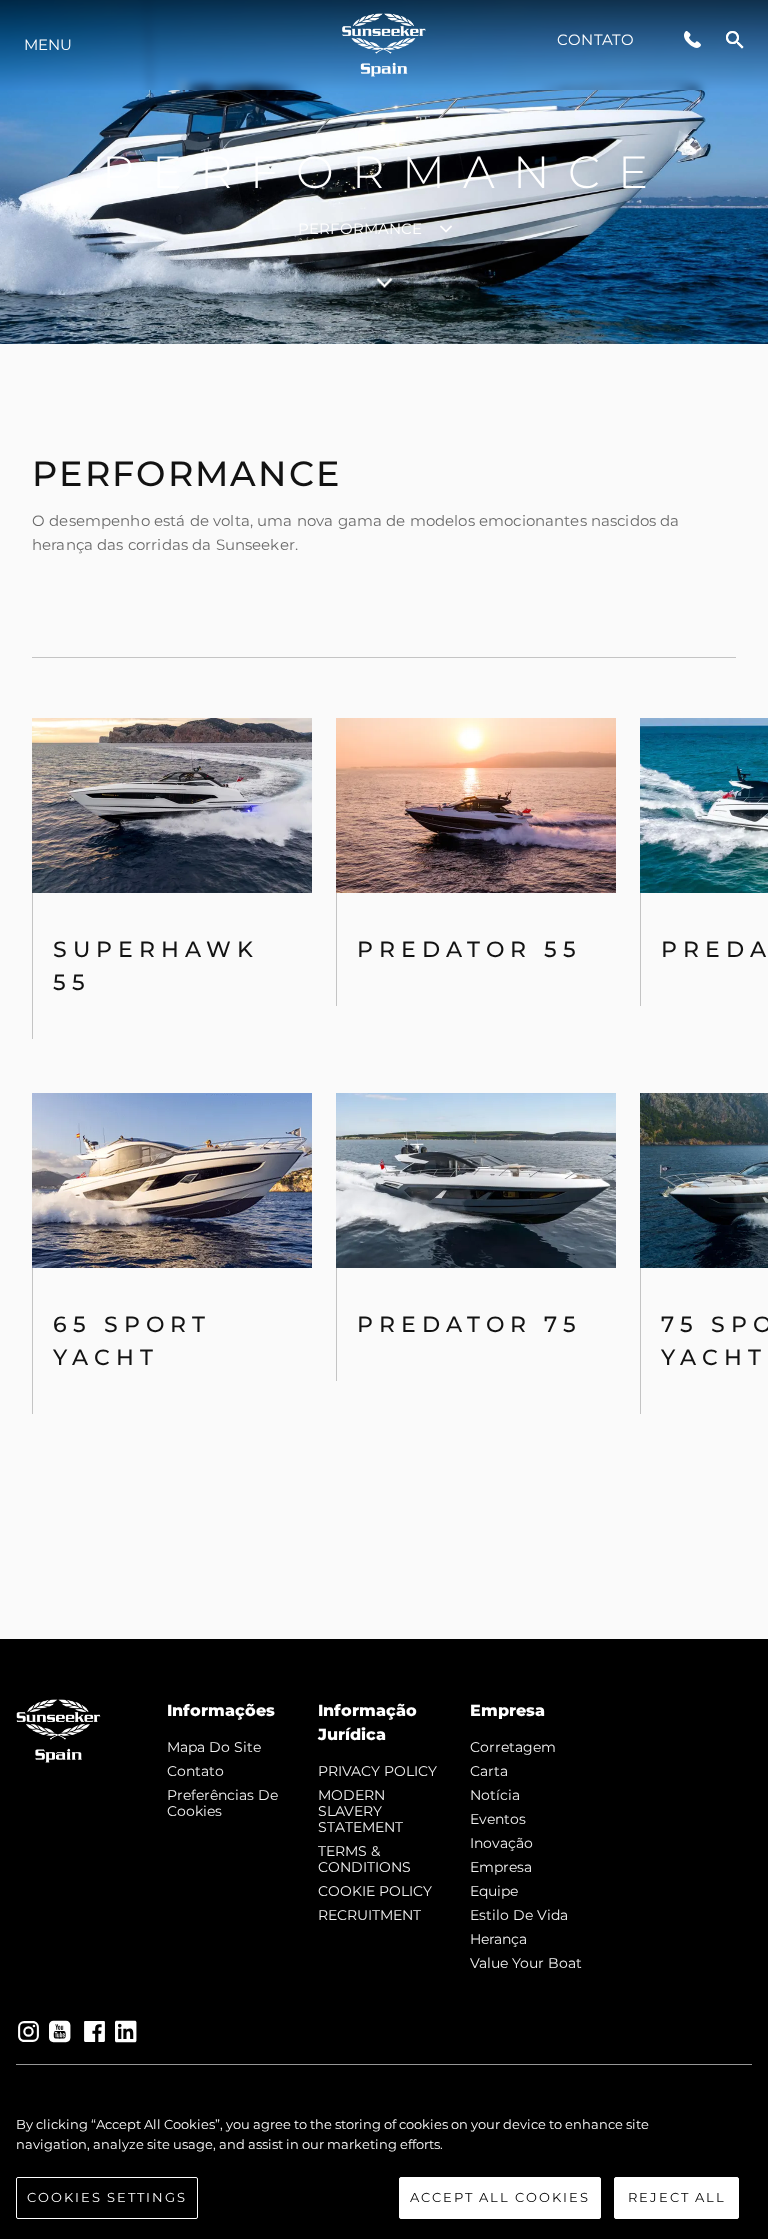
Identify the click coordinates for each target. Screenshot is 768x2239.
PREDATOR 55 (469, 949)
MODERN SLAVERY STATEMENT (360, 1811)
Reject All (677, 2197)
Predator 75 (469, 1324)
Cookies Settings (107, 2197)
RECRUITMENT (369, 1915)
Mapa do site (214, 1747)
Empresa (501, 1867)
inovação (501, 1843)
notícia (495, 1795)
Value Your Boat (526, 1963)
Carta (489, 1771)
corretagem (513, 1747)
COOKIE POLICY (375, 1891)
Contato (595, 39)
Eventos (498, 1819)
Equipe (494, 1891)
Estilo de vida (519, 1915)
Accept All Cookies (500, 2197)
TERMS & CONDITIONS (364, 1859)
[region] (384, 2167)
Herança (498, 1939)
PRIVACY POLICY (377, 1771)
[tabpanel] (384, 991)
